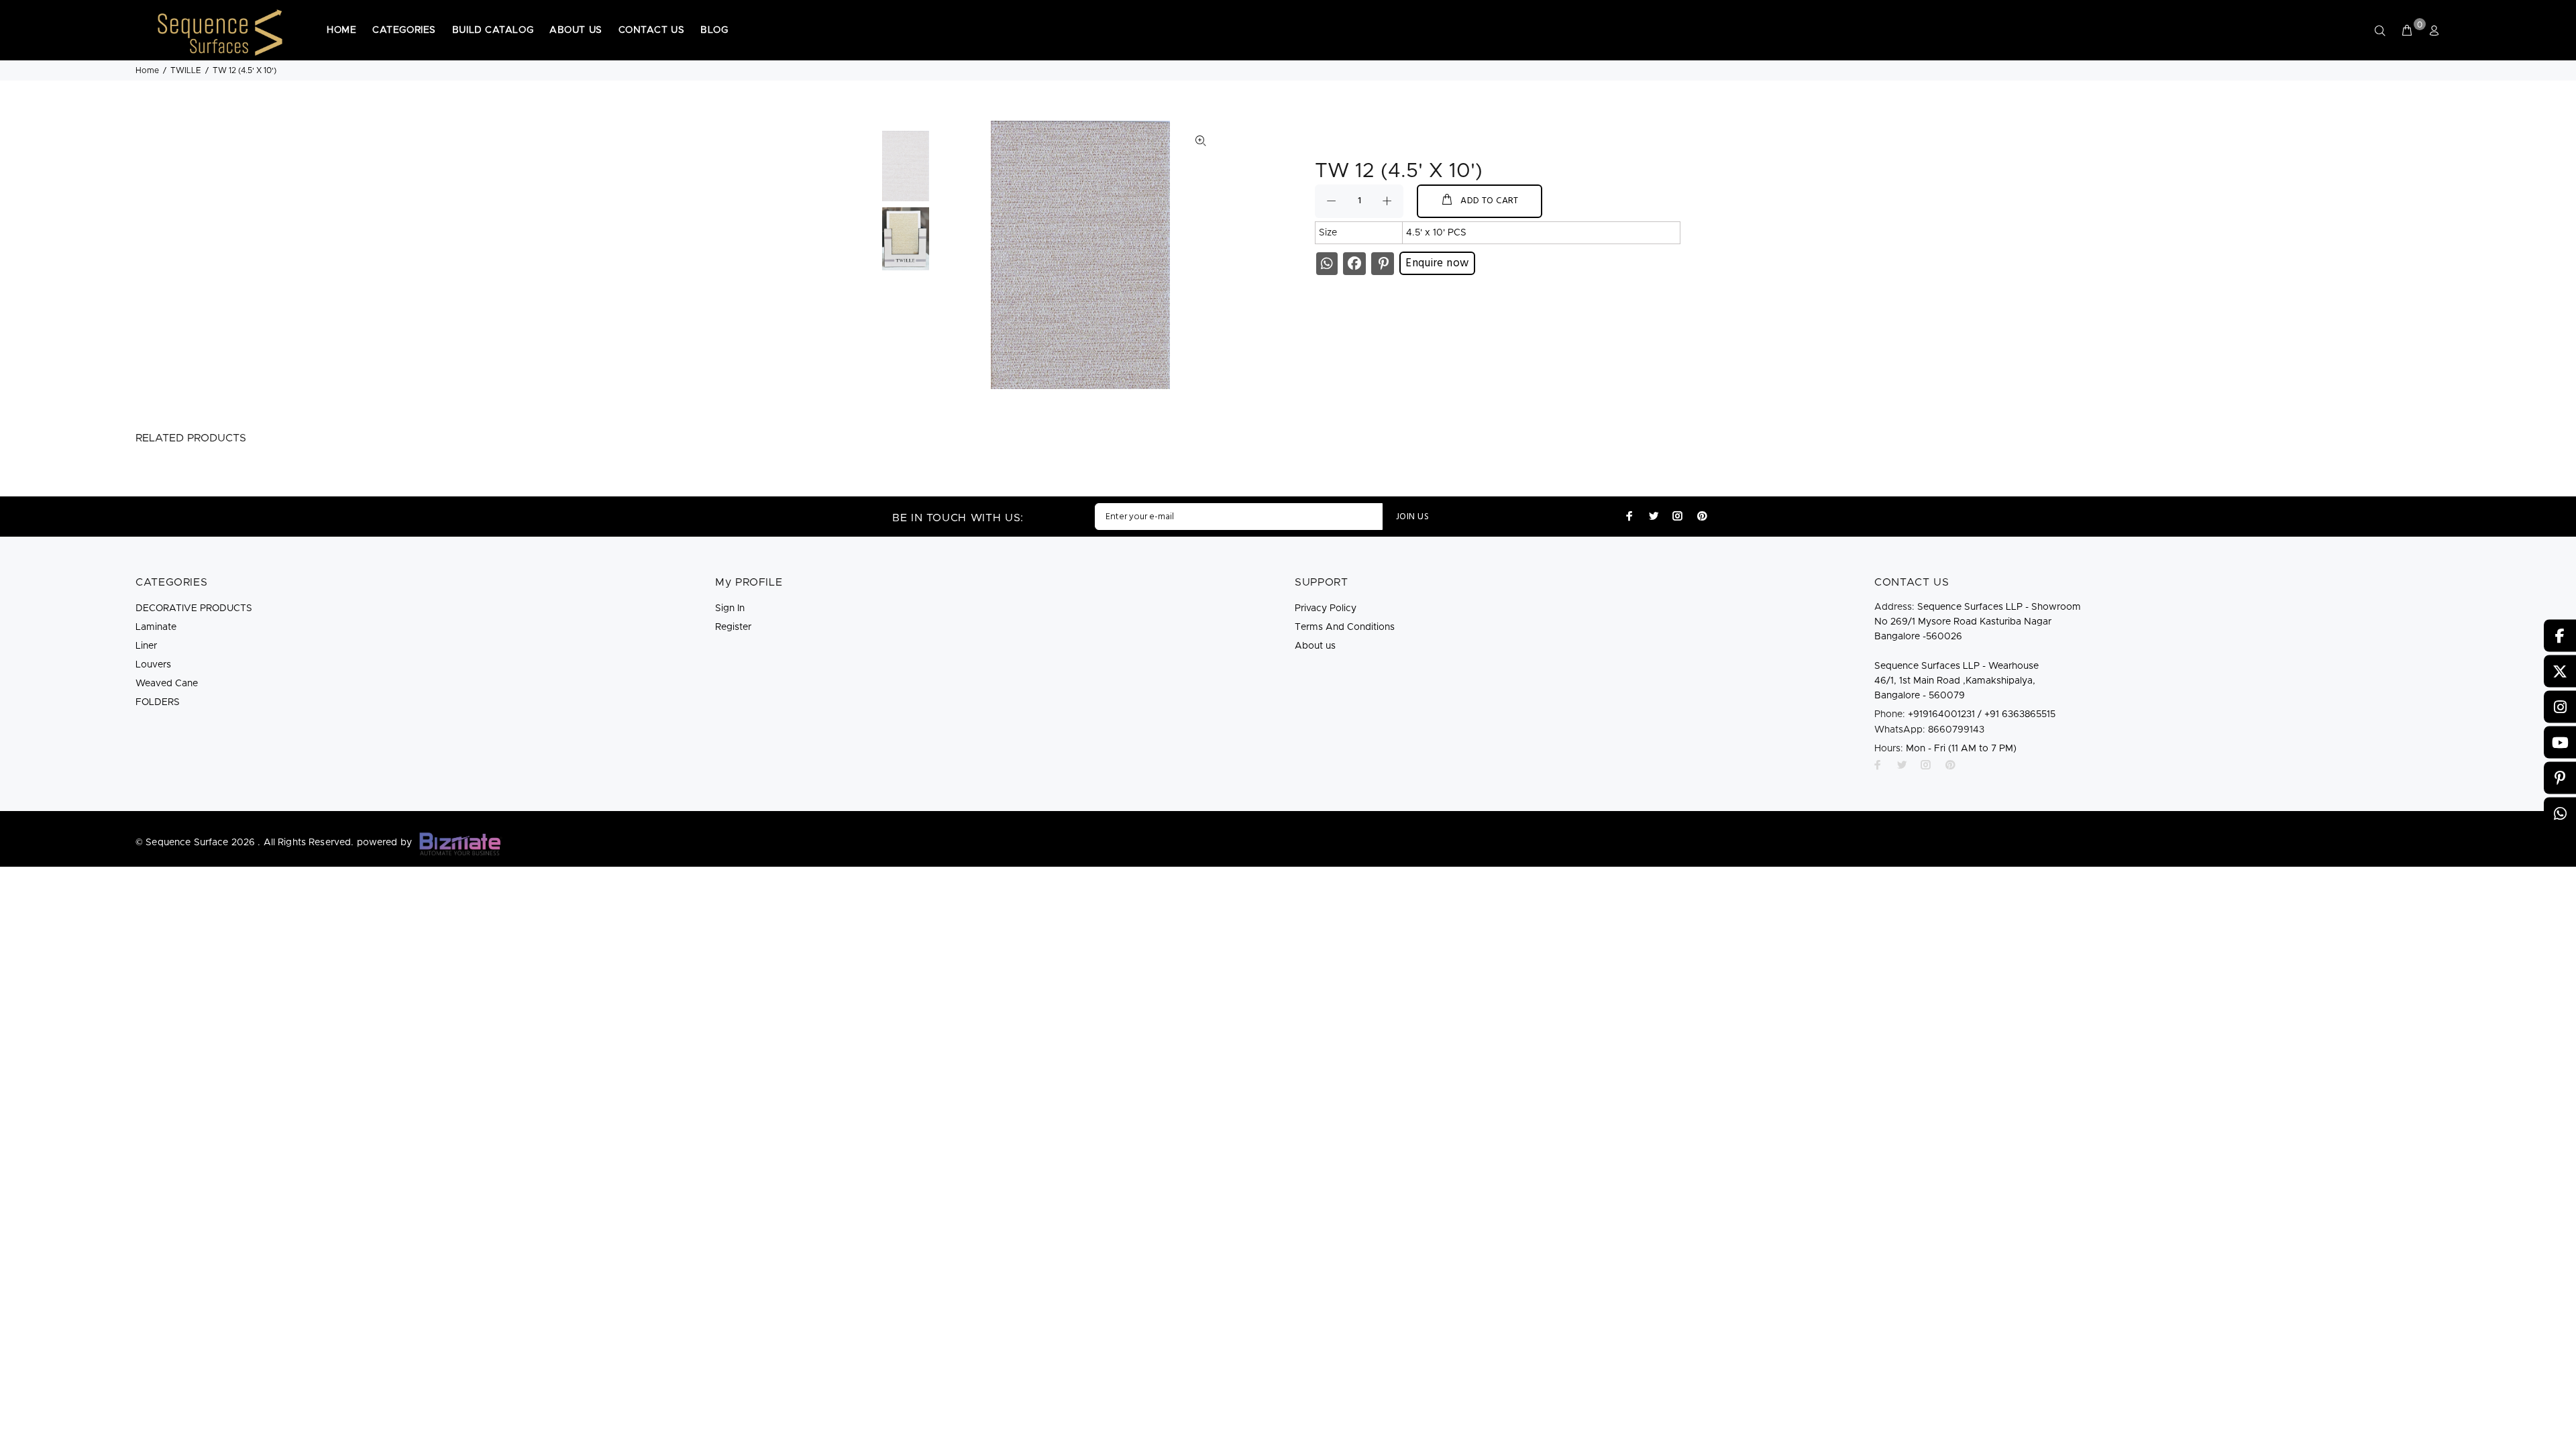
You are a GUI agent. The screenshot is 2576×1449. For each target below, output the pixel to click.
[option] (906, 169)
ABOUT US (576, 30)
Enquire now (1437, 263)
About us (1315, 646)
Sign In (730, 608)
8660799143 (1929, 730)
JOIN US (1412, 517)
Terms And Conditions (1345, 627)
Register (733, 627)
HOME (341, 30)
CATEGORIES (404, 30)
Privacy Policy (1326, 608)
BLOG (714, 30)
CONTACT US (652, 30)
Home (147, 70)
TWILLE (186, 70)
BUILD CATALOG (493, 30)
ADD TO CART (1490, 201)
